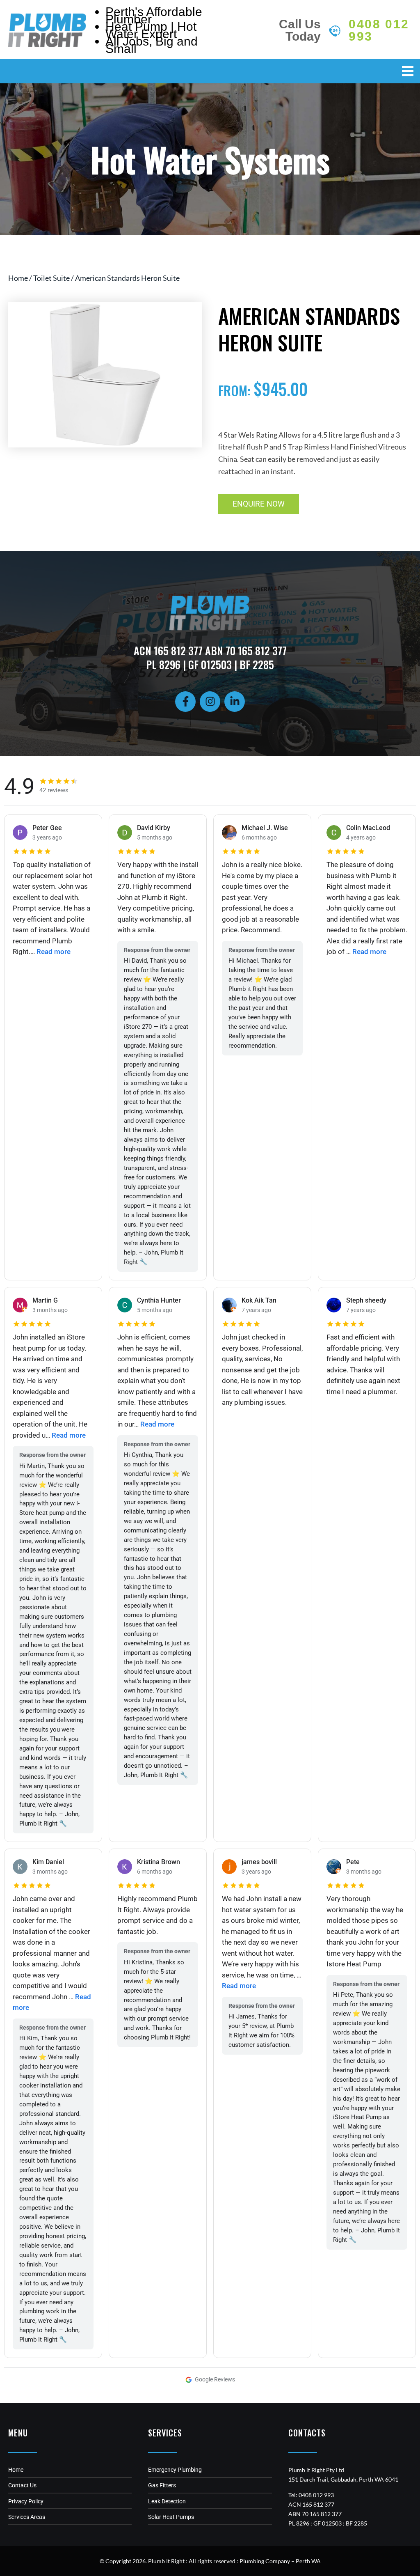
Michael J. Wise (265, 828)
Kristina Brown (159, 1862)
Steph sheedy (366, 1300)
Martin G (45, 1300)
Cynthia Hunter (159, 1300)
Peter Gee (47, 828)
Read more (54, 952)
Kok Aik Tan (259, 1300)
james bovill (259, 1862)
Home (18, 278)
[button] (408, 71)
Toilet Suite (51, 278)
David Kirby (154, 828)
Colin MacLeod (368, 828)
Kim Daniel (48, 1862)
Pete (353, 1862)
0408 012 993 (379, 30)
